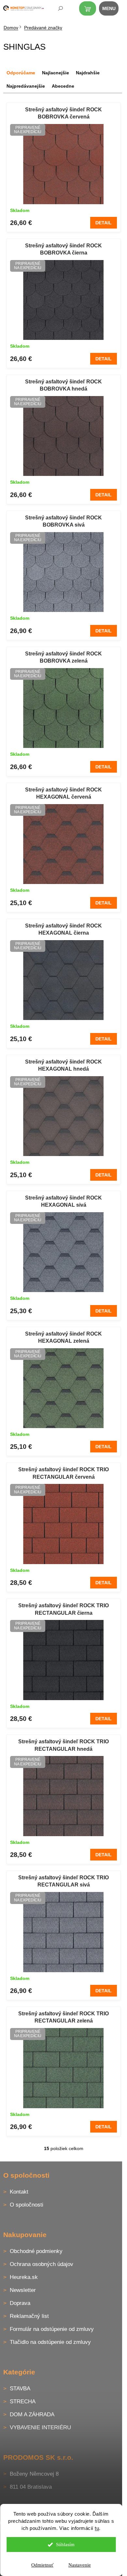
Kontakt (19, 2192)
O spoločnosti (27, 2205)
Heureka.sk (24, 2277)
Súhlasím (65, 2545)
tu (97, 2528)
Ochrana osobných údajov (42, 2264)
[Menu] (112, 10)
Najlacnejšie (56, 73)
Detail (104, 223)
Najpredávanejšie (26, 86)
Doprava (20, 2303)
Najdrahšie (88, 73)
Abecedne (63, 86)
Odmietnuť (42, 2565)
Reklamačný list (29, 2316)
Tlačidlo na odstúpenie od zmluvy (50, 2342)
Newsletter (23, 2290)
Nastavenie (80, 2565)
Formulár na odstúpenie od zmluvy (52, 2329)
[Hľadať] (56, 10)
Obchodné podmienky (36, 2251)
